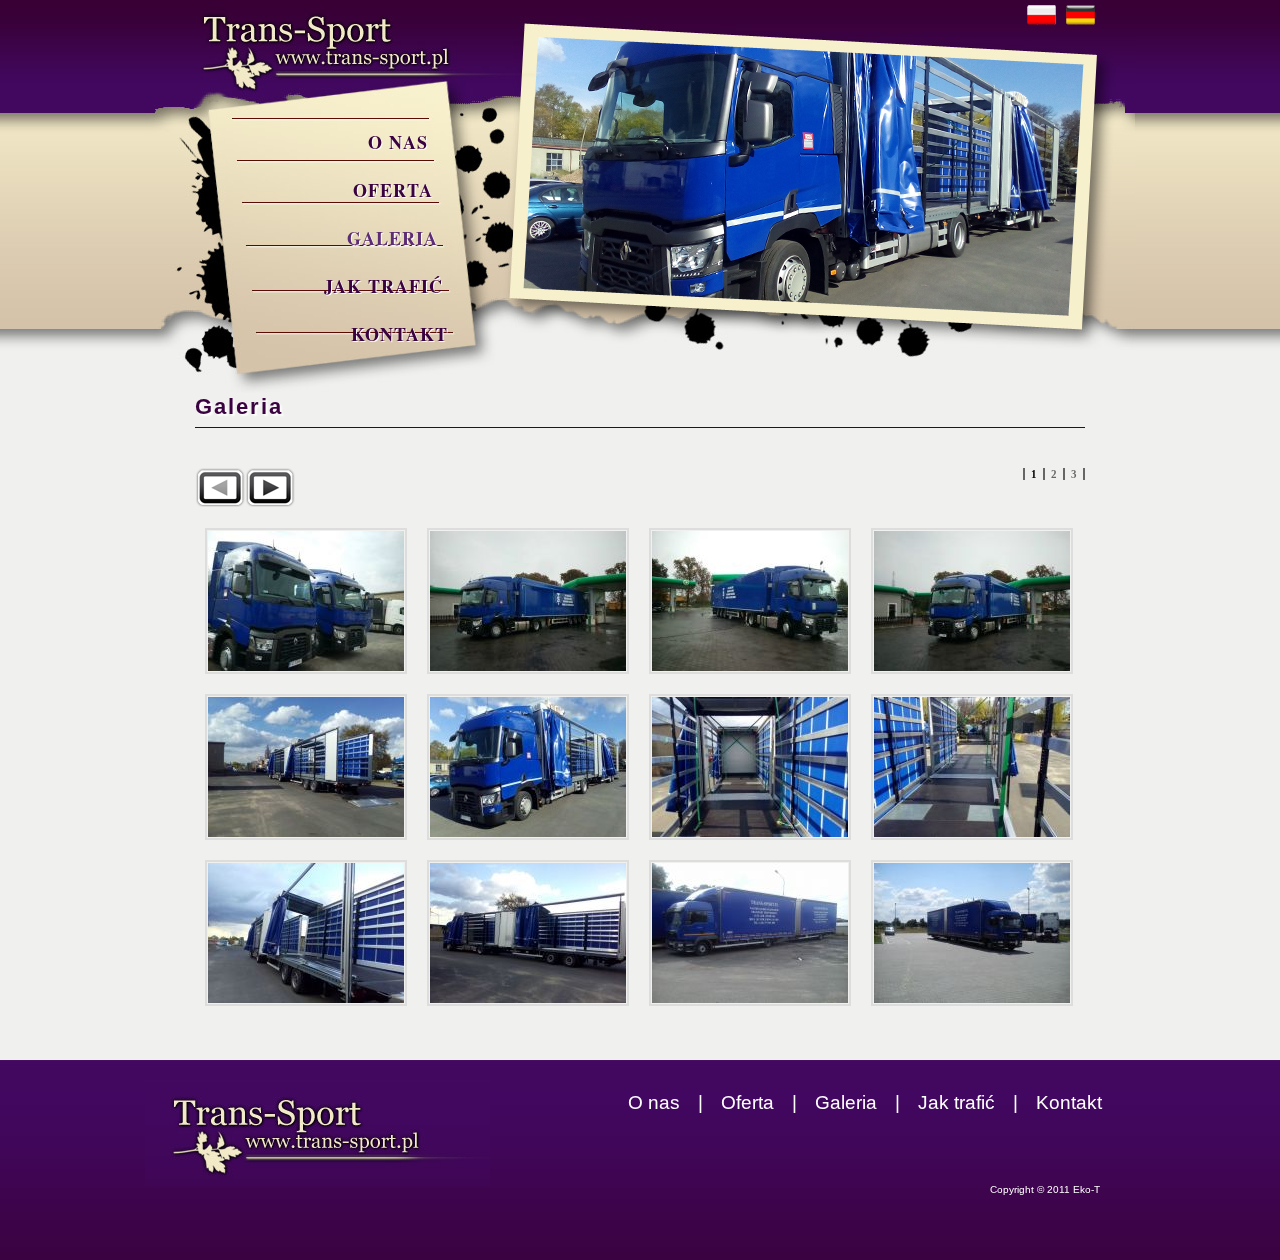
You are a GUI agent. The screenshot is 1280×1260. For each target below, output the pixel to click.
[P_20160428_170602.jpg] (528, 933)
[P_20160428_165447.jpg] (306, 767)
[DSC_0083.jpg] (750, 933)
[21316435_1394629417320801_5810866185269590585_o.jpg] (972, 601)
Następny (270, 487)
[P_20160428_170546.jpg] (306, 933)
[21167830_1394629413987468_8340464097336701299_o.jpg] (528, 601)
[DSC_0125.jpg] (972, 933)
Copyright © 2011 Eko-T (1045, 1189)
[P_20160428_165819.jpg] (972, 767)
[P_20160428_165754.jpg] (750, 767)
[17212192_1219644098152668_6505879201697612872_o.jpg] (306, 601)
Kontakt (399, 334)
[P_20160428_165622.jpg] (528, 767)
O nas (398, 142)
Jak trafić (383, 286)
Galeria (392, 238)
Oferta (393, 190)
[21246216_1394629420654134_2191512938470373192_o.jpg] (750, 601)
